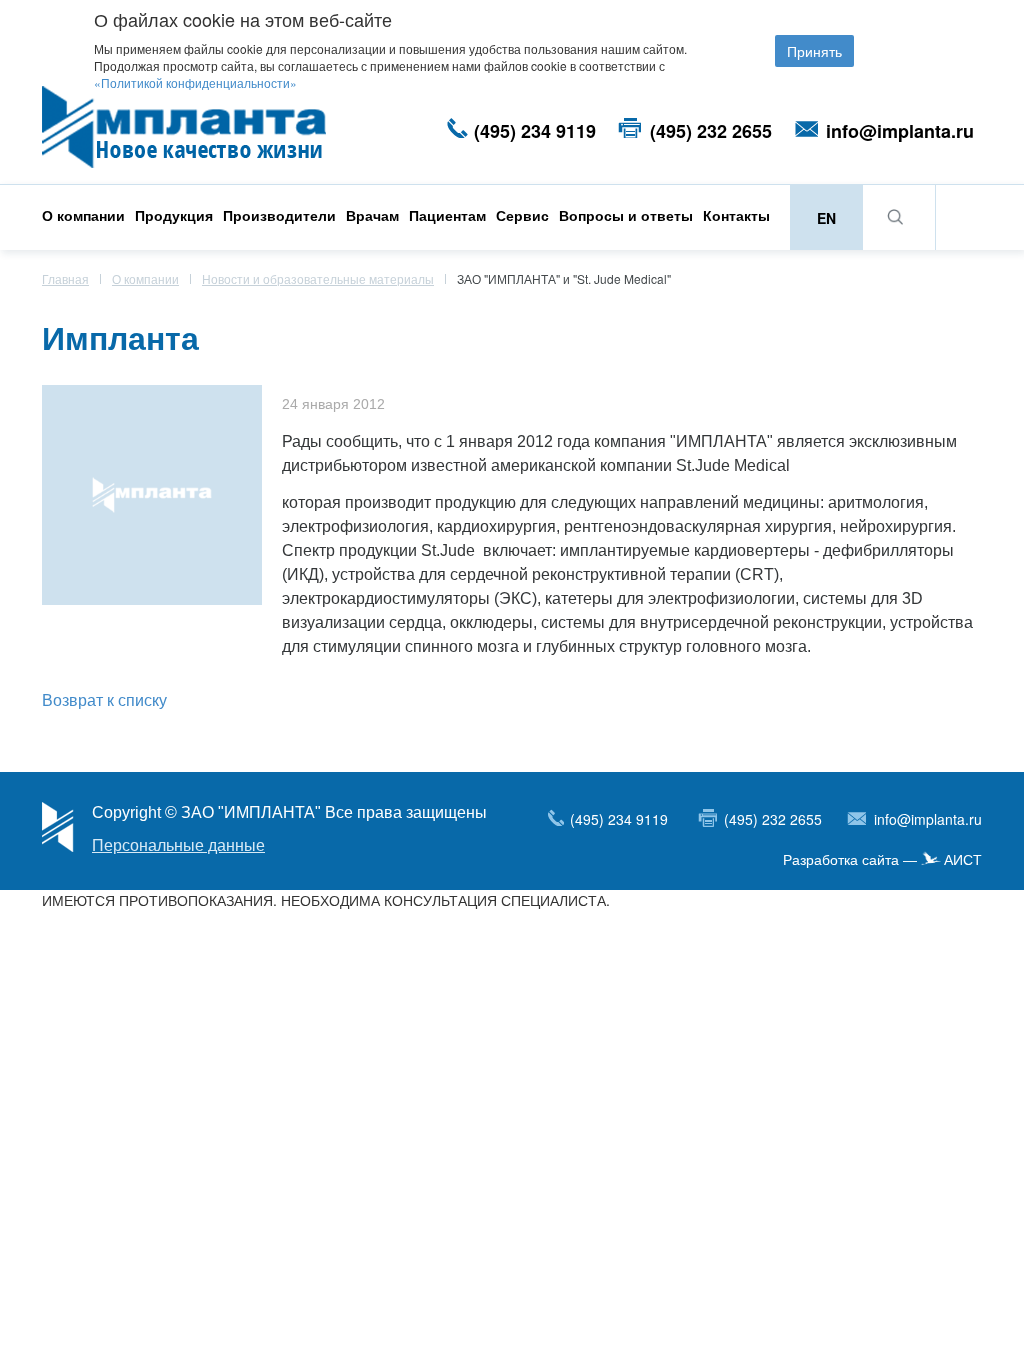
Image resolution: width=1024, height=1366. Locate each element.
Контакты (736, 215)
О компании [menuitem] (145, 278)
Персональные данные (178, 845)
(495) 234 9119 (535, 131)
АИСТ (963, 860)
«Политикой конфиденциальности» (195, 82)
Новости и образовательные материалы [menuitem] (318, 278)
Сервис (522, 215)
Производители (279, 215)
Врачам (372, 215)
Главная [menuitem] (65, 278)
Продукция (174, 215)
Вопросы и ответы (626, 215)
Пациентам (447, 215)
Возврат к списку (104, 699)
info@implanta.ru (900, 131)
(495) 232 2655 (711, 131)
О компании (83, 215)
